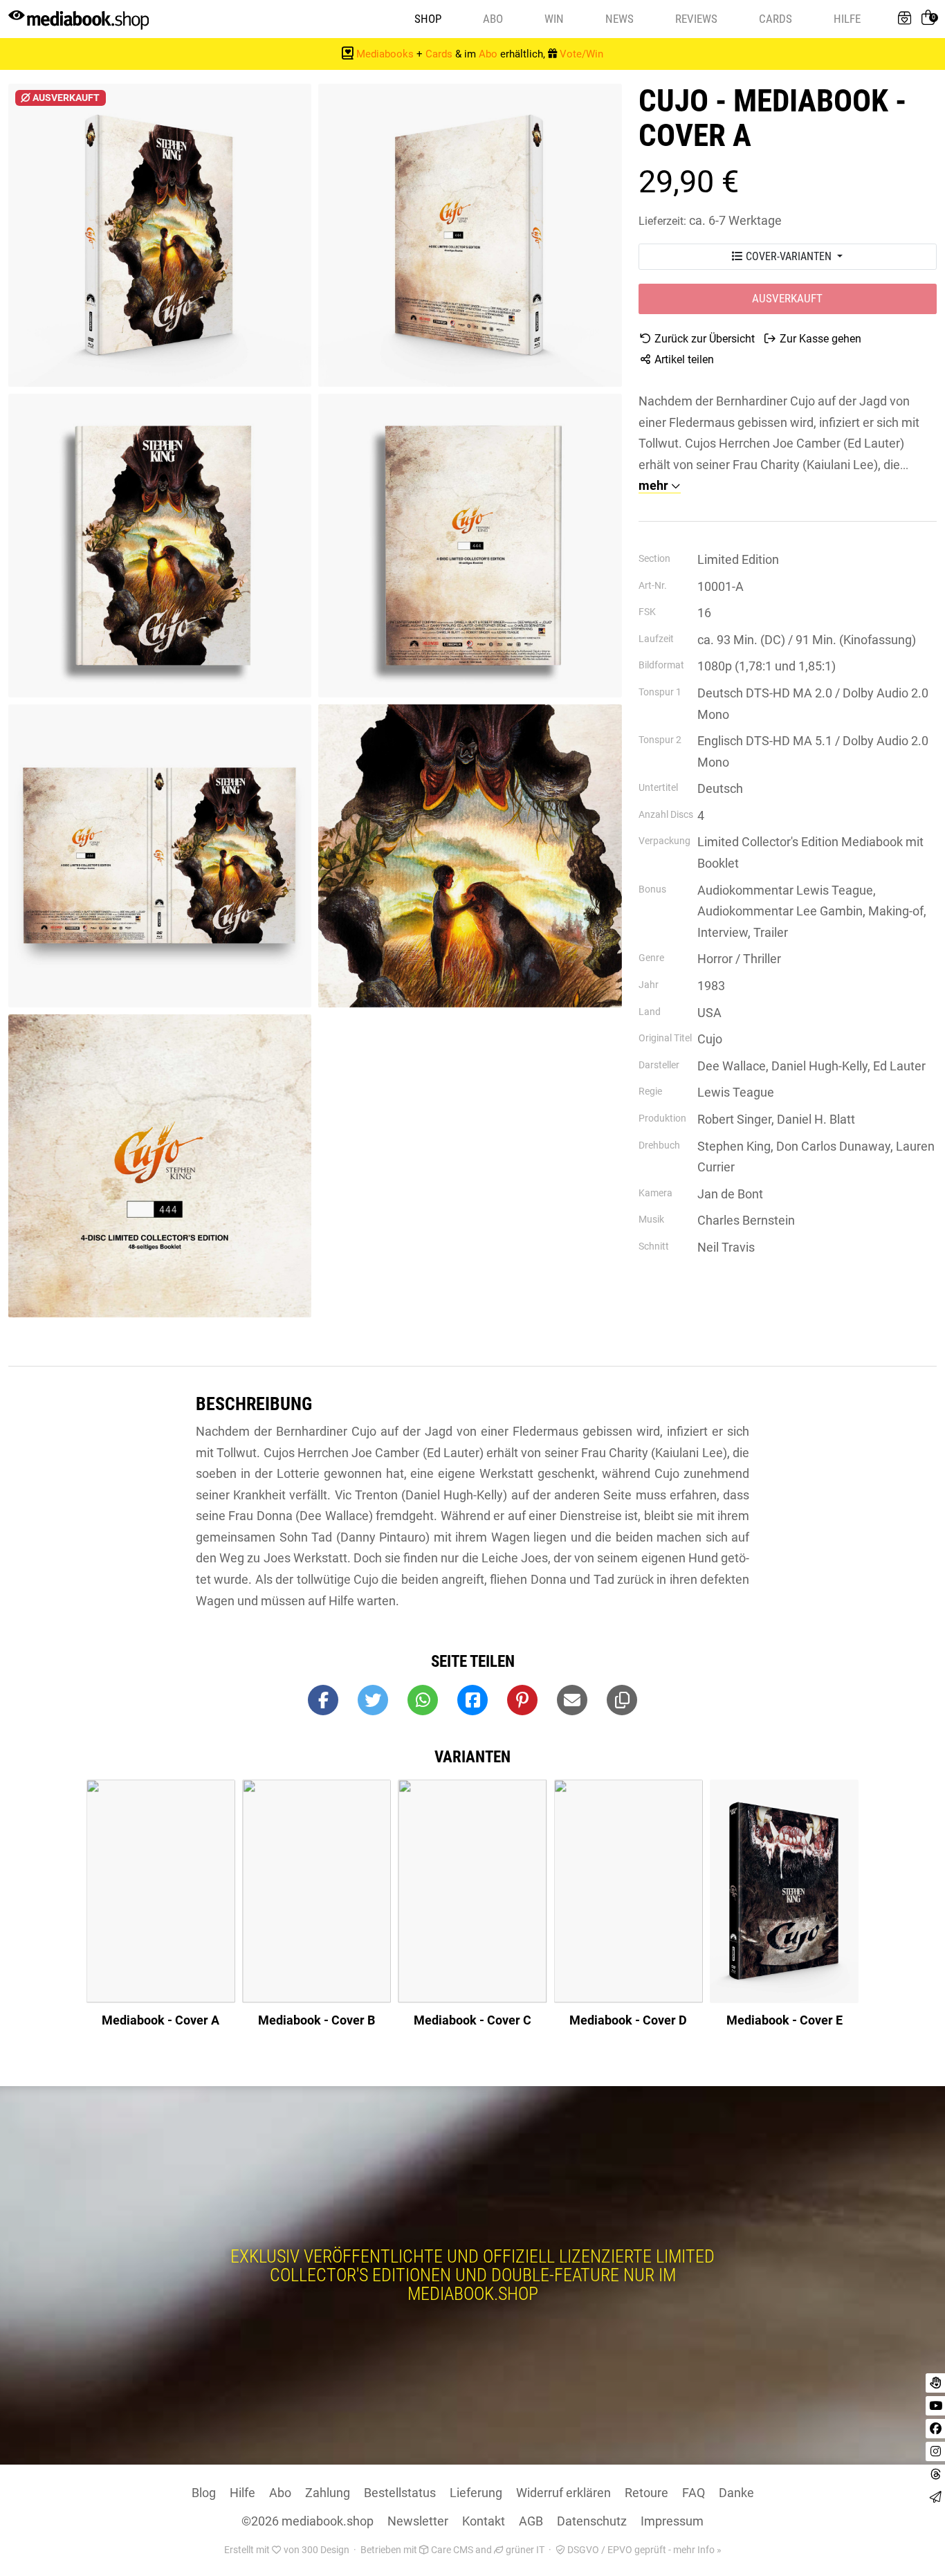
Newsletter (418, 2521)
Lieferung (476, 2493)
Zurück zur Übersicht (703, 339)
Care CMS (451, 2550)
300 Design (325, 2550)
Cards (776, 19)
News (620, 19)
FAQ (694, 2493)
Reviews (696, 19)
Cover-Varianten (789, 256)
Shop (428, 19)
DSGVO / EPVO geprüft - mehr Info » (643, 2550)
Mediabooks (385, 54)
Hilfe (847, 19)
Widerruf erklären (563, 2493)
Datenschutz (592, 2521)
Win (554, 19)
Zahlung (328, 2493)
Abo (493, 19)
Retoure (646, 2493)
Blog (204, 2493)
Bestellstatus (400, 2493)
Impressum (672, 2521)
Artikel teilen (683, 359)
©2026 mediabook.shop (308, 2521)
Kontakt (484, 2521)
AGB (531, 2521)
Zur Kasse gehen (819, 339)
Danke (736, 2493)
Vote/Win (581, 54)
